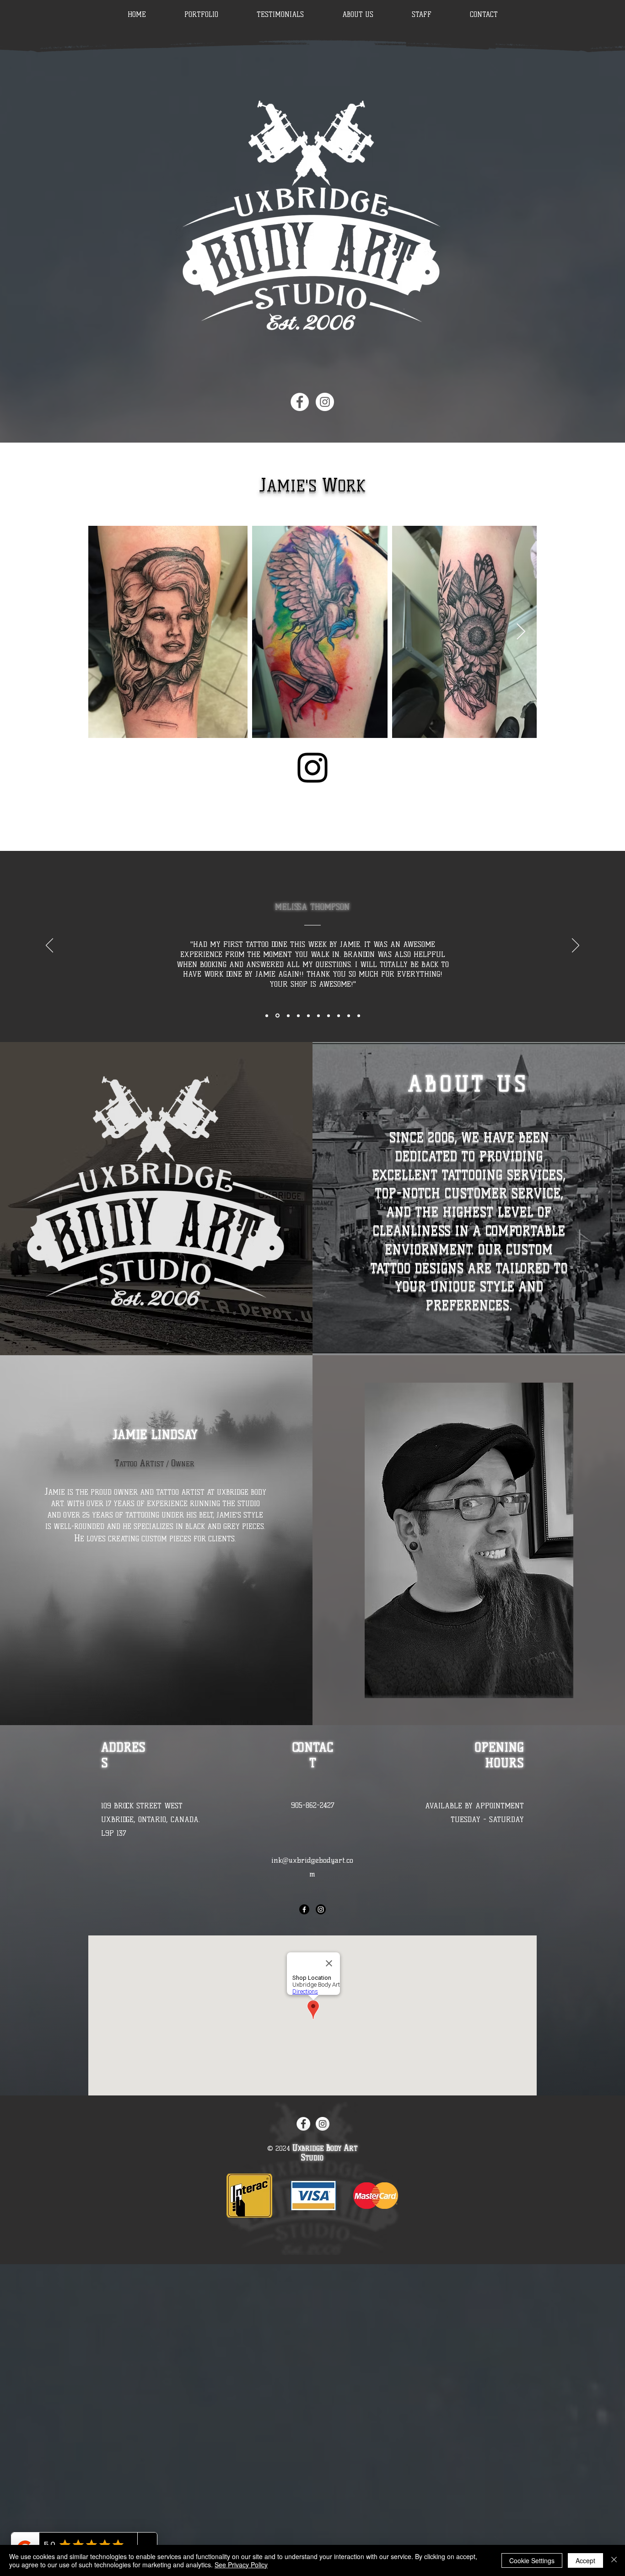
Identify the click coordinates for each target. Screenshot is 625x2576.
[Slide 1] (318, 1015)
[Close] (614, 2560)
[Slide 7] (277, 1015)
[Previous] (49, 946)
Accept (585, 2560)
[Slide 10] (308, 1015)
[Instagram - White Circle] (325, 402)
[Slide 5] (359, 1015)
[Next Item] (521, 632)
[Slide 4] (349, 1015)
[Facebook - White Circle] (300, 402)
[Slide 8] (287, 1015)
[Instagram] (312, 768)
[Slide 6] (267, 1015)
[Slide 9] (298, 1016)
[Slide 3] (339, 1015)
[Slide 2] (329, 1015)
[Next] (576, 946)
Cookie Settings (532, 2560)
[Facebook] (304, 1909)
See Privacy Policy (241, 2565)
